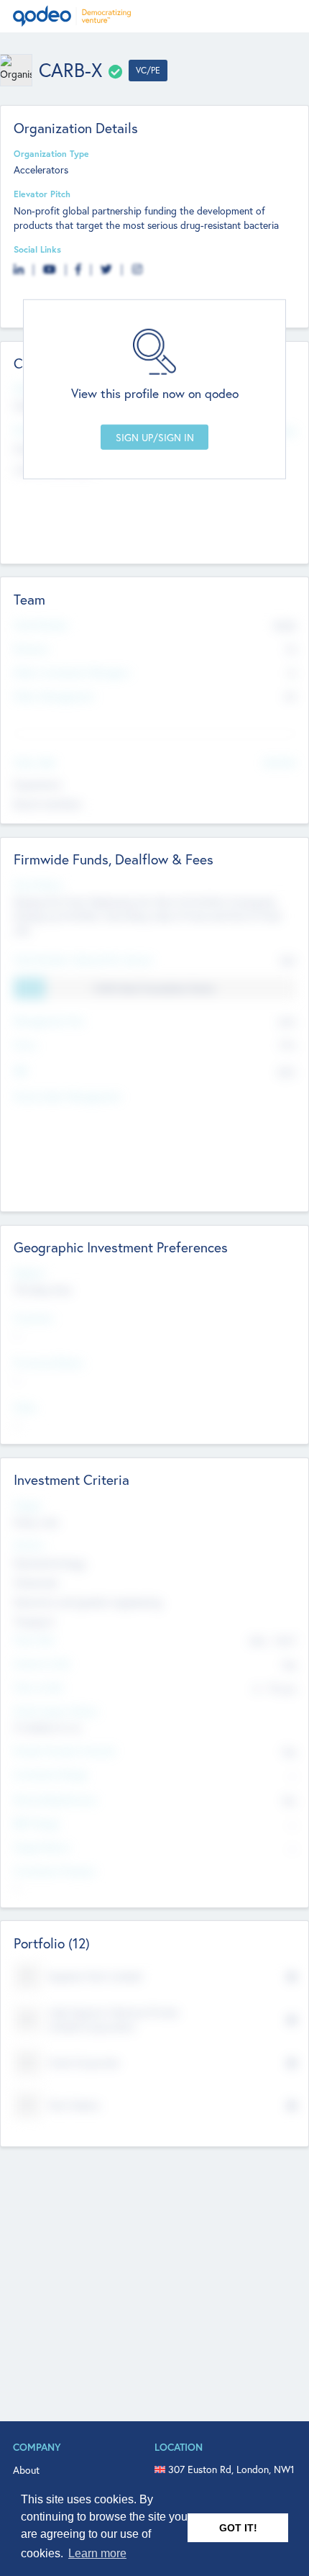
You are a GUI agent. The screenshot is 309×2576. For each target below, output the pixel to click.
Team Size (34, 1640)
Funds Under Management (67, 1096)
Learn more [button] (97, 2553)
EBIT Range (37, 1823)
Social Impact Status (56, 1711)
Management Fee (49, 1021)
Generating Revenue (55, 1799)
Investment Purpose (55, 1871)
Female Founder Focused (64, 1750)
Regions (29, 1273)
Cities (25, 1407)
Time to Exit (38, 1687)
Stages (28, 1505)
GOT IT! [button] (238, 2528)
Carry (25, 1044)
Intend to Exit (42, 1663)
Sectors (29, 1545)
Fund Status (38, 885)
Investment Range (51, 1774)
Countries (33, 1318)
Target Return (42, 1847)
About (26, 2470)
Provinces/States (49, 1362)
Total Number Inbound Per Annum (83, 959)
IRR (20, 1071)
